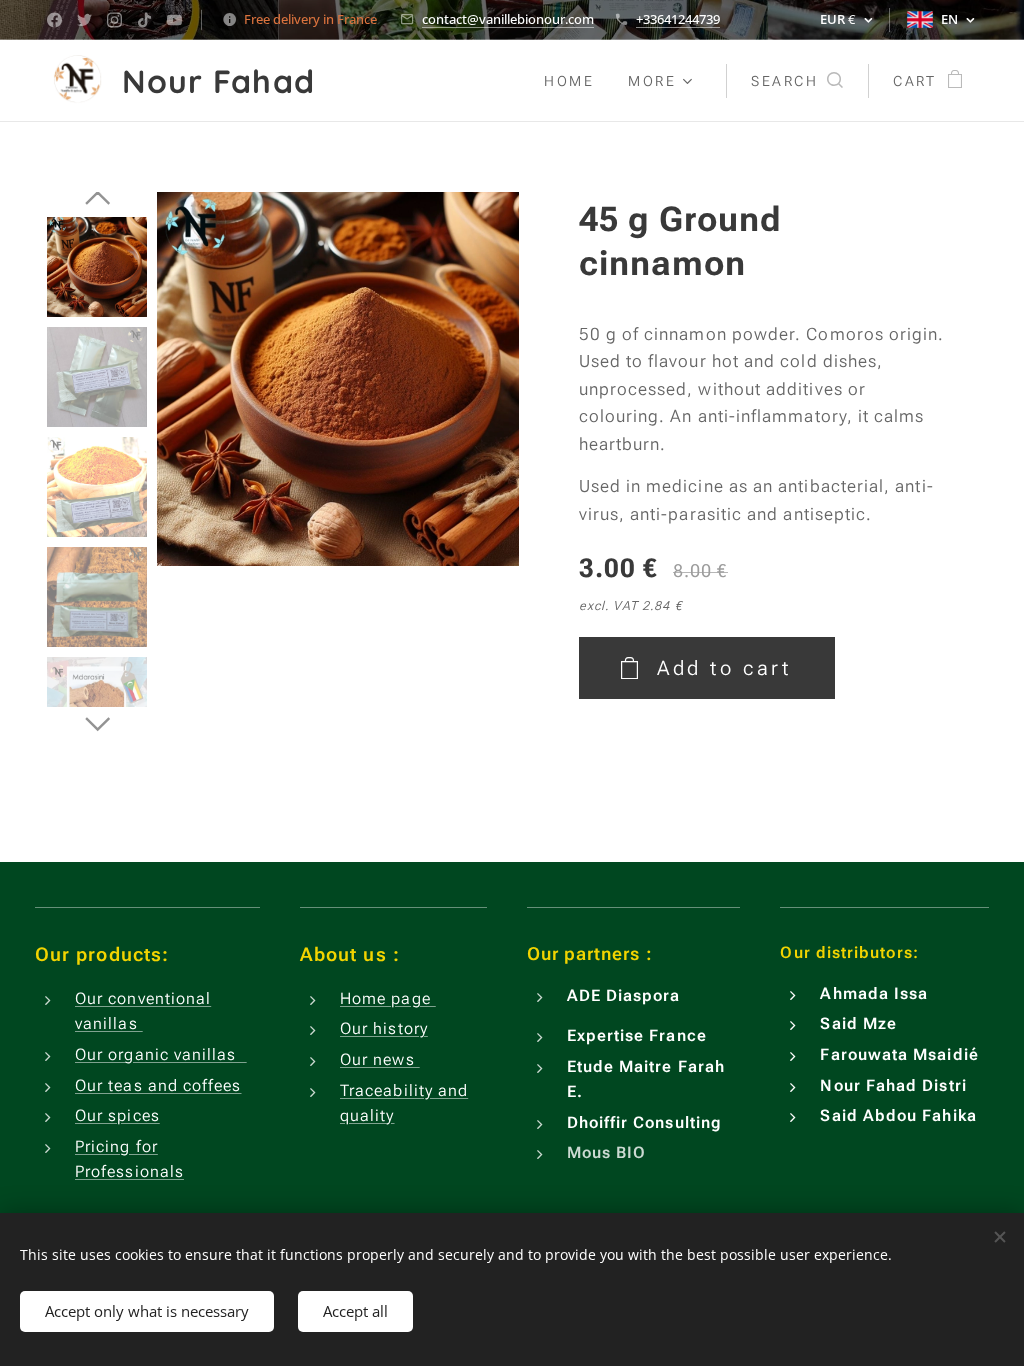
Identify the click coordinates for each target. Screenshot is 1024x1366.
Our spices (117, 1115)
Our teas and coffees (158, 1085)
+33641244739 (678, 19)
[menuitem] (569, 81)
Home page (388, 998)
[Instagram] (114, 20)
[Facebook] (54, 20)
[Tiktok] (144, 20)
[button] (797, 81)
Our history (384, 1028)
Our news (380, 1059)
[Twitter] (84, 20)
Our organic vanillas (161, 1054)
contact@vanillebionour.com (508, 19)
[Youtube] (174, 20)
